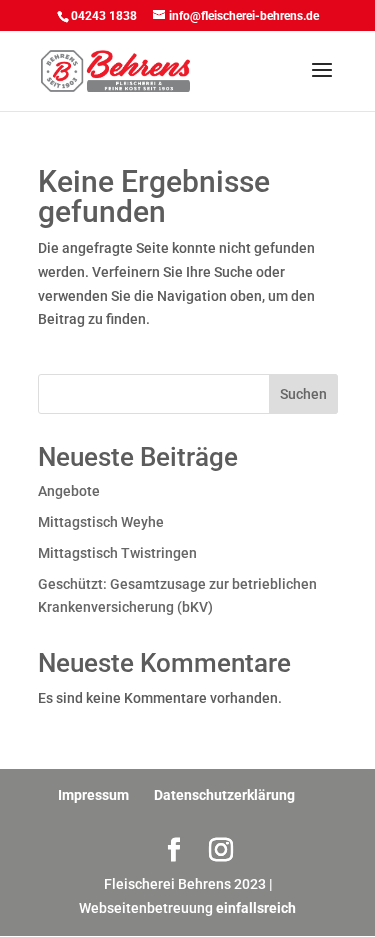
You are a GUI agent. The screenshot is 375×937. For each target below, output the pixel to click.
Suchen (303, 394)
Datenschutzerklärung (224, 795)
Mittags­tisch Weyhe (101, 522)
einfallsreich (256, 908)
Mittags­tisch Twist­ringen (117, 553)
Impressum (93, 795)
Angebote (69, 491)
